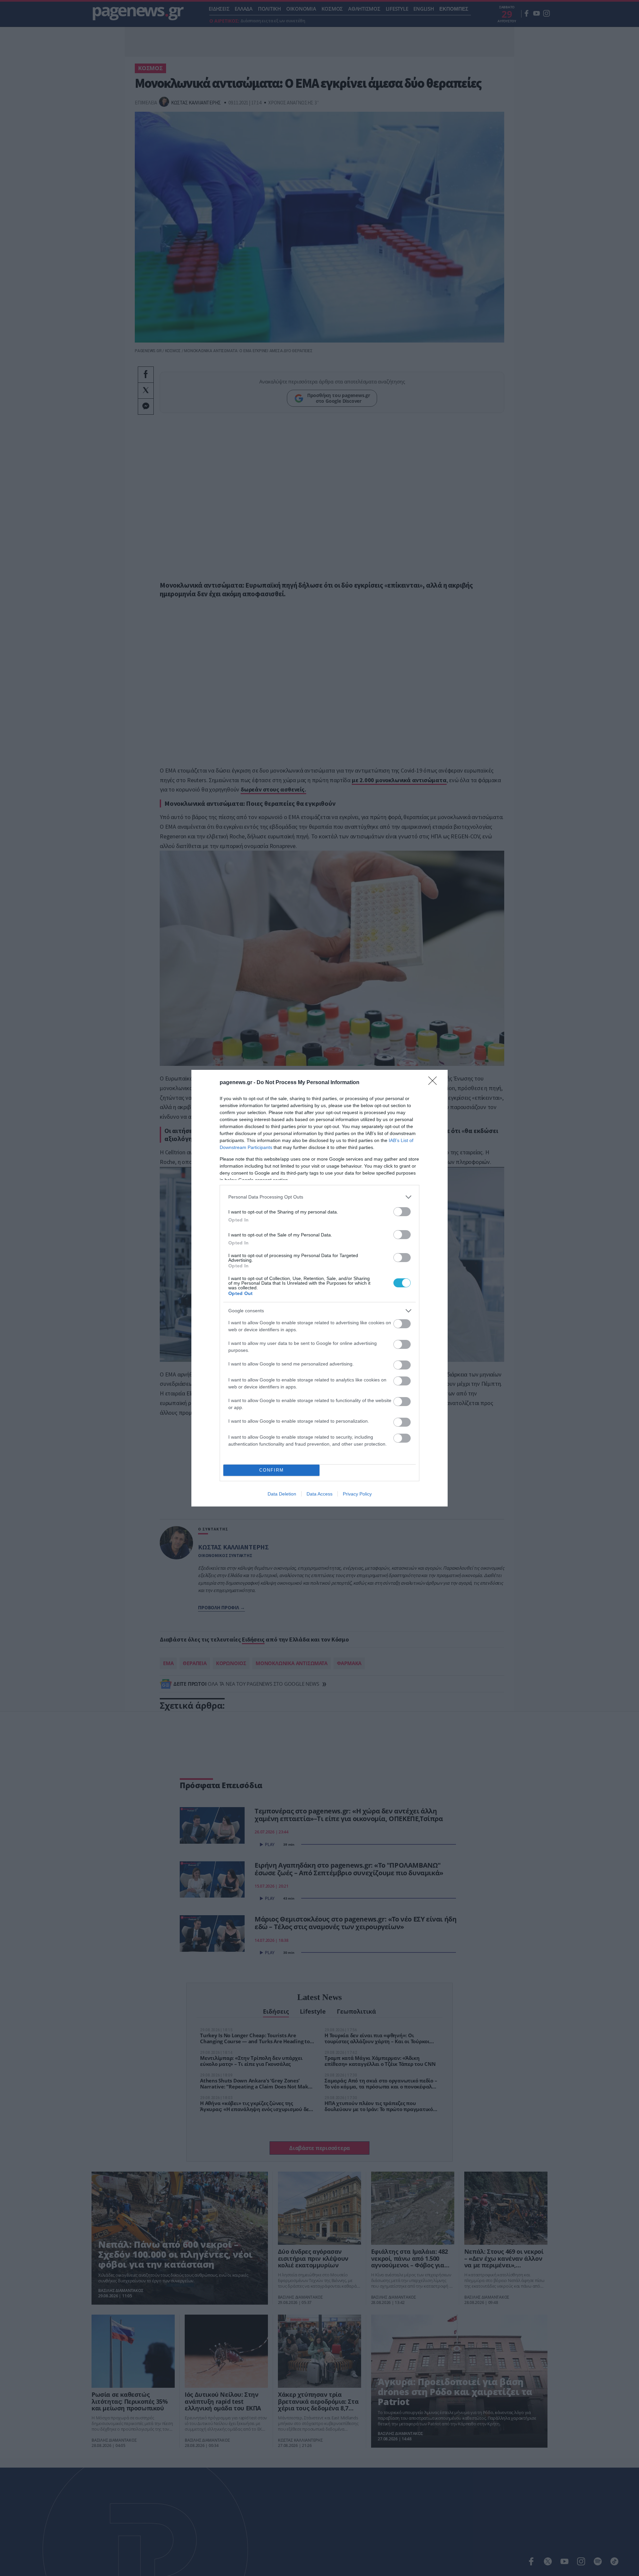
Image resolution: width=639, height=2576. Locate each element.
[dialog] (319, 1288)
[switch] (402, 1212)
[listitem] (319, 1197)
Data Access (319, 1494)
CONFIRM (272, 1470)
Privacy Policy (357, 1494)
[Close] (435, 1083)
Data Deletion (282, 1494)
